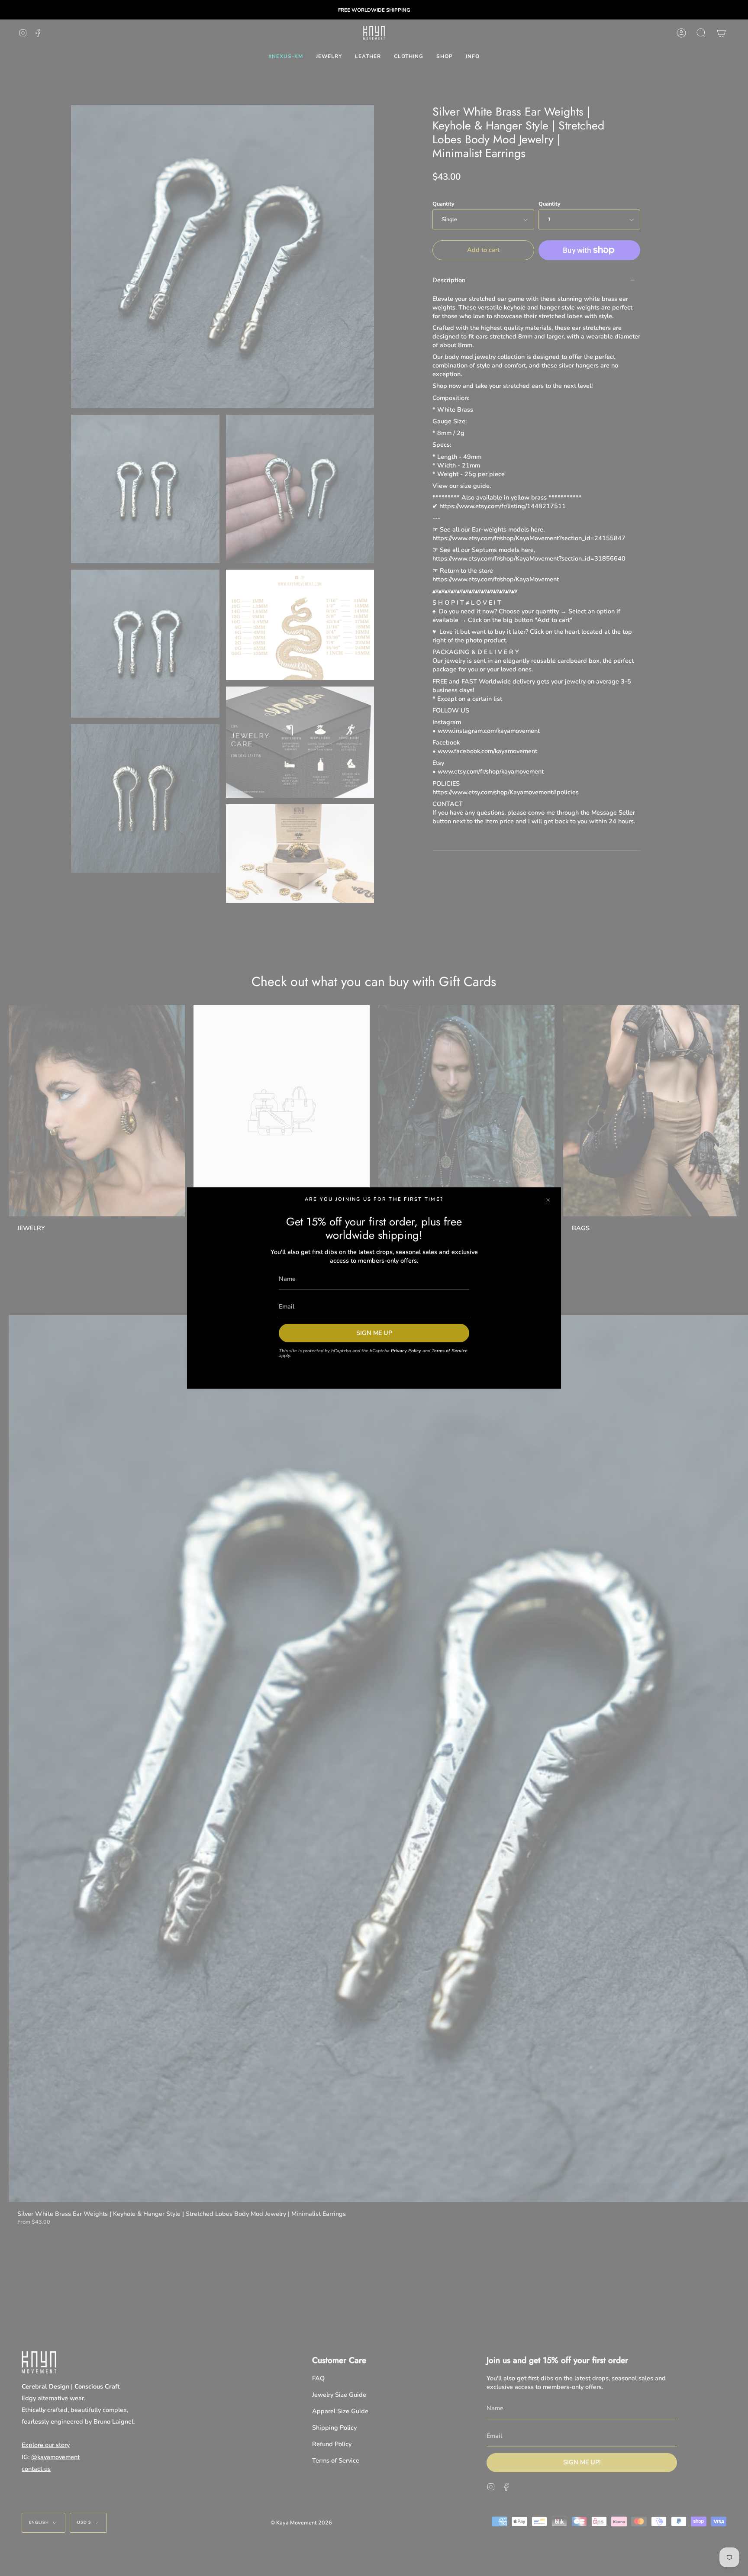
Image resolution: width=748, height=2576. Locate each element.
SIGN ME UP (374, 1333)
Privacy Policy (406, 1351)
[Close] (548, 1200)
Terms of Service (450, 1351)
